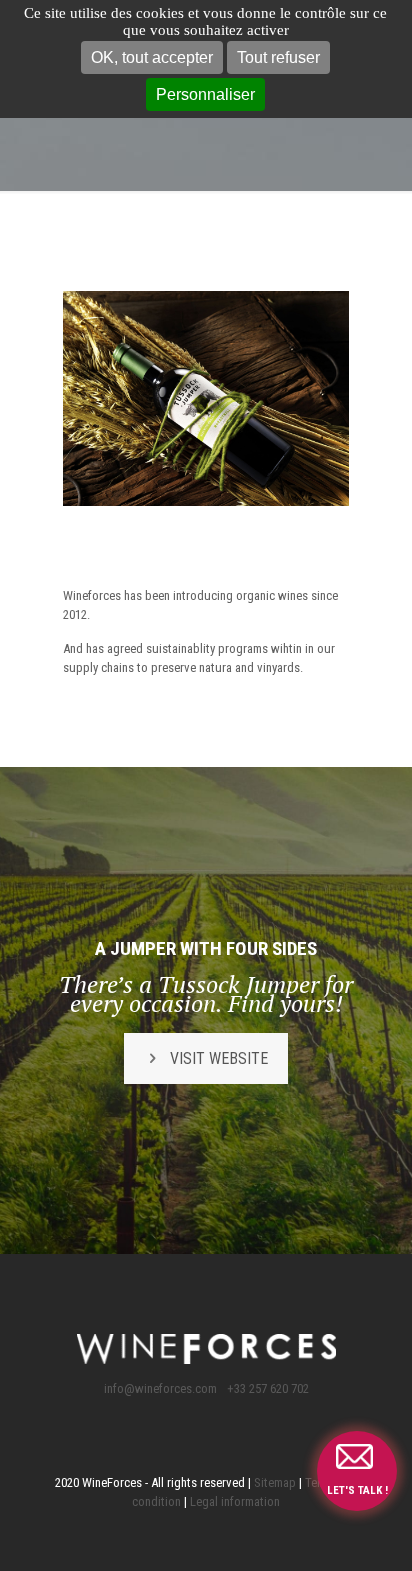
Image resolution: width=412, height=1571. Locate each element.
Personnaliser (205, 94)
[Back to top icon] (371, 1530)
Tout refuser (278, 57)
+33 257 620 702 (268, 1388)
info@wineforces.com (160, 1388)
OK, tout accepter (152, 57)
